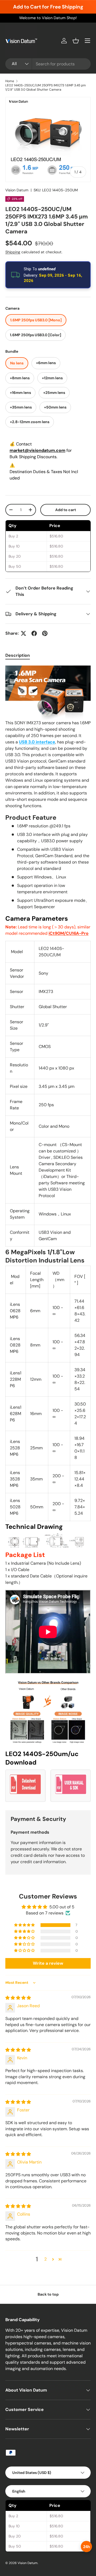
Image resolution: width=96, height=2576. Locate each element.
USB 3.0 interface (37, 742)
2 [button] (45, 2259)
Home (10, 81)
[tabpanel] (48, 1234)
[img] (18, 1998)
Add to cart (66, 510)
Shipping (13, 252)
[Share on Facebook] (34, 633)
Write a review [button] (48, 1963)
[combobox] (48, 64)
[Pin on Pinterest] (45, 633)
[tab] (18, 655)
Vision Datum (17, 190)
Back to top (48, 2294)
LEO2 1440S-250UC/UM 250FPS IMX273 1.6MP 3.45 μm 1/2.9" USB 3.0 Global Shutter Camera (46, 87)
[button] (76, 41)
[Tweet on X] (23, 633)
